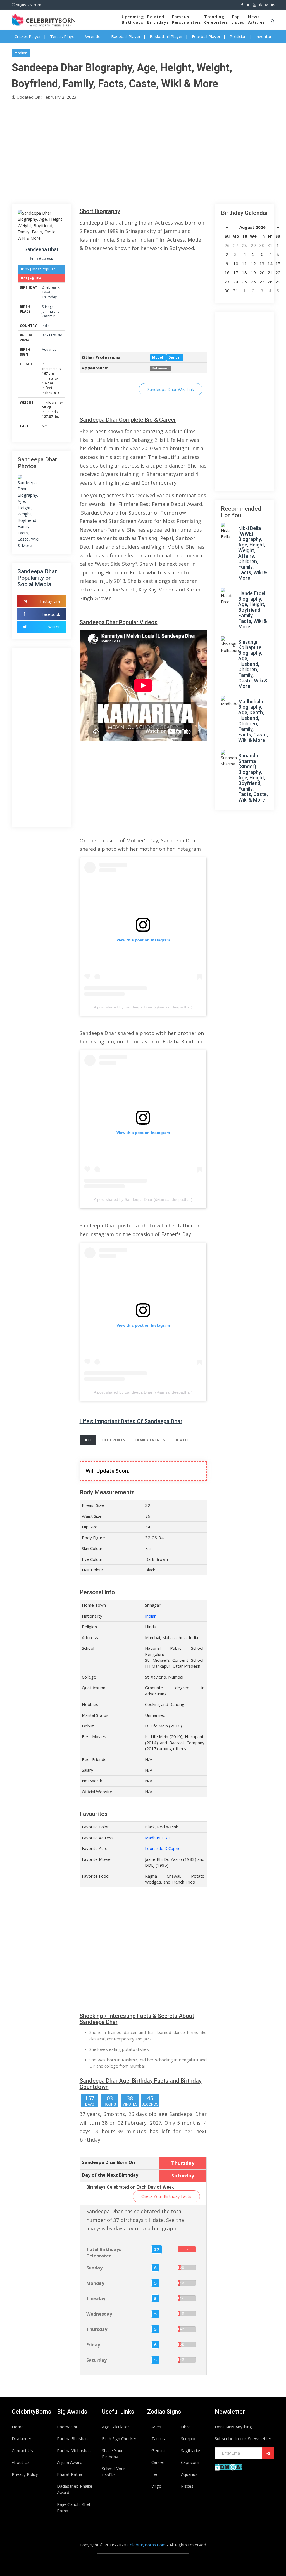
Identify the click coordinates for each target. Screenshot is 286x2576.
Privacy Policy (25, 2474)
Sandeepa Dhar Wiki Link (171, 389)
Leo (155, 2474)
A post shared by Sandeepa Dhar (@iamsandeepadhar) (143, 1007)
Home (18, 2427)
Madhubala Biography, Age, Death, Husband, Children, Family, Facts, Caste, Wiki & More (253, 721)
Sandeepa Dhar (41, 249)
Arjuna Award (70, 2462)
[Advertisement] (143, 151)
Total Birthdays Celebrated (104, 2253)
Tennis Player (63, 36)
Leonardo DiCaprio (163, 1848)
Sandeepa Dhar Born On (109, 2162)
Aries (156, 2427)
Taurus (158, 2438)
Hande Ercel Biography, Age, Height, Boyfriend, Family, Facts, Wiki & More (253, 610)
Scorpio (188, 2438)
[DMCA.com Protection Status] (229, 2466)
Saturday (96, 2360)
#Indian (21, 53)
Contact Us (22, 2450)
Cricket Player (28, 36)
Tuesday (96, 2299)
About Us (21, 2462)
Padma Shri (68, 2427)
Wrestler (94, 36)
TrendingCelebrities (216, 19)
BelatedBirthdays (158, 19)
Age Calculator (116, 2427)
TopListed (238, 19)
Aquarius (49, 349)
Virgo (156, 2486)
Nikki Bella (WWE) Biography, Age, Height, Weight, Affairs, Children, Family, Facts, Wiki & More (253, 553)
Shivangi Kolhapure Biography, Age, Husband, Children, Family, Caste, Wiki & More (253, 664)
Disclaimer (22, 2438)
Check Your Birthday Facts (166, 2196)
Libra (186, 2427)
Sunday (94, 2268)
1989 (46, 292)
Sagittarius (191, 2450)
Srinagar (49, 307)
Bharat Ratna (70, 2474)
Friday (93, 2345)
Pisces (187, 2486)
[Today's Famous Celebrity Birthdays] (44, 19)
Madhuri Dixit (158, 1838)
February (52, 287)
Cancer (158, 2462)
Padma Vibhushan (74, 2450)
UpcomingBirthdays (133, 19)
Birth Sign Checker (119, 2438)
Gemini (158, 2450)
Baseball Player (126, 36)
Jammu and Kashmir (51, 314)
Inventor (264, 36)
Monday (95, 2283)
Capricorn (190, 2462)
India (46, 326)
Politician (238, 36)
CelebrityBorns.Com (146, 2545)
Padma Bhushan (72, 2438)
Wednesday (99, 2314)
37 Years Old (52, 335)
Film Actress (41, 258)
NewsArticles (256, 19)
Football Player (206, 36)
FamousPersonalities (186, 19)
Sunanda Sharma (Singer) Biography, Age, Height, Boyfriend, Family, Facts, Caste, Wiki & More (253, 778)
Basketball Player (166, 36)
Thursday (49, 297)
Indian (151, 1616)
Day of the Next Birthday (110, 2175)
